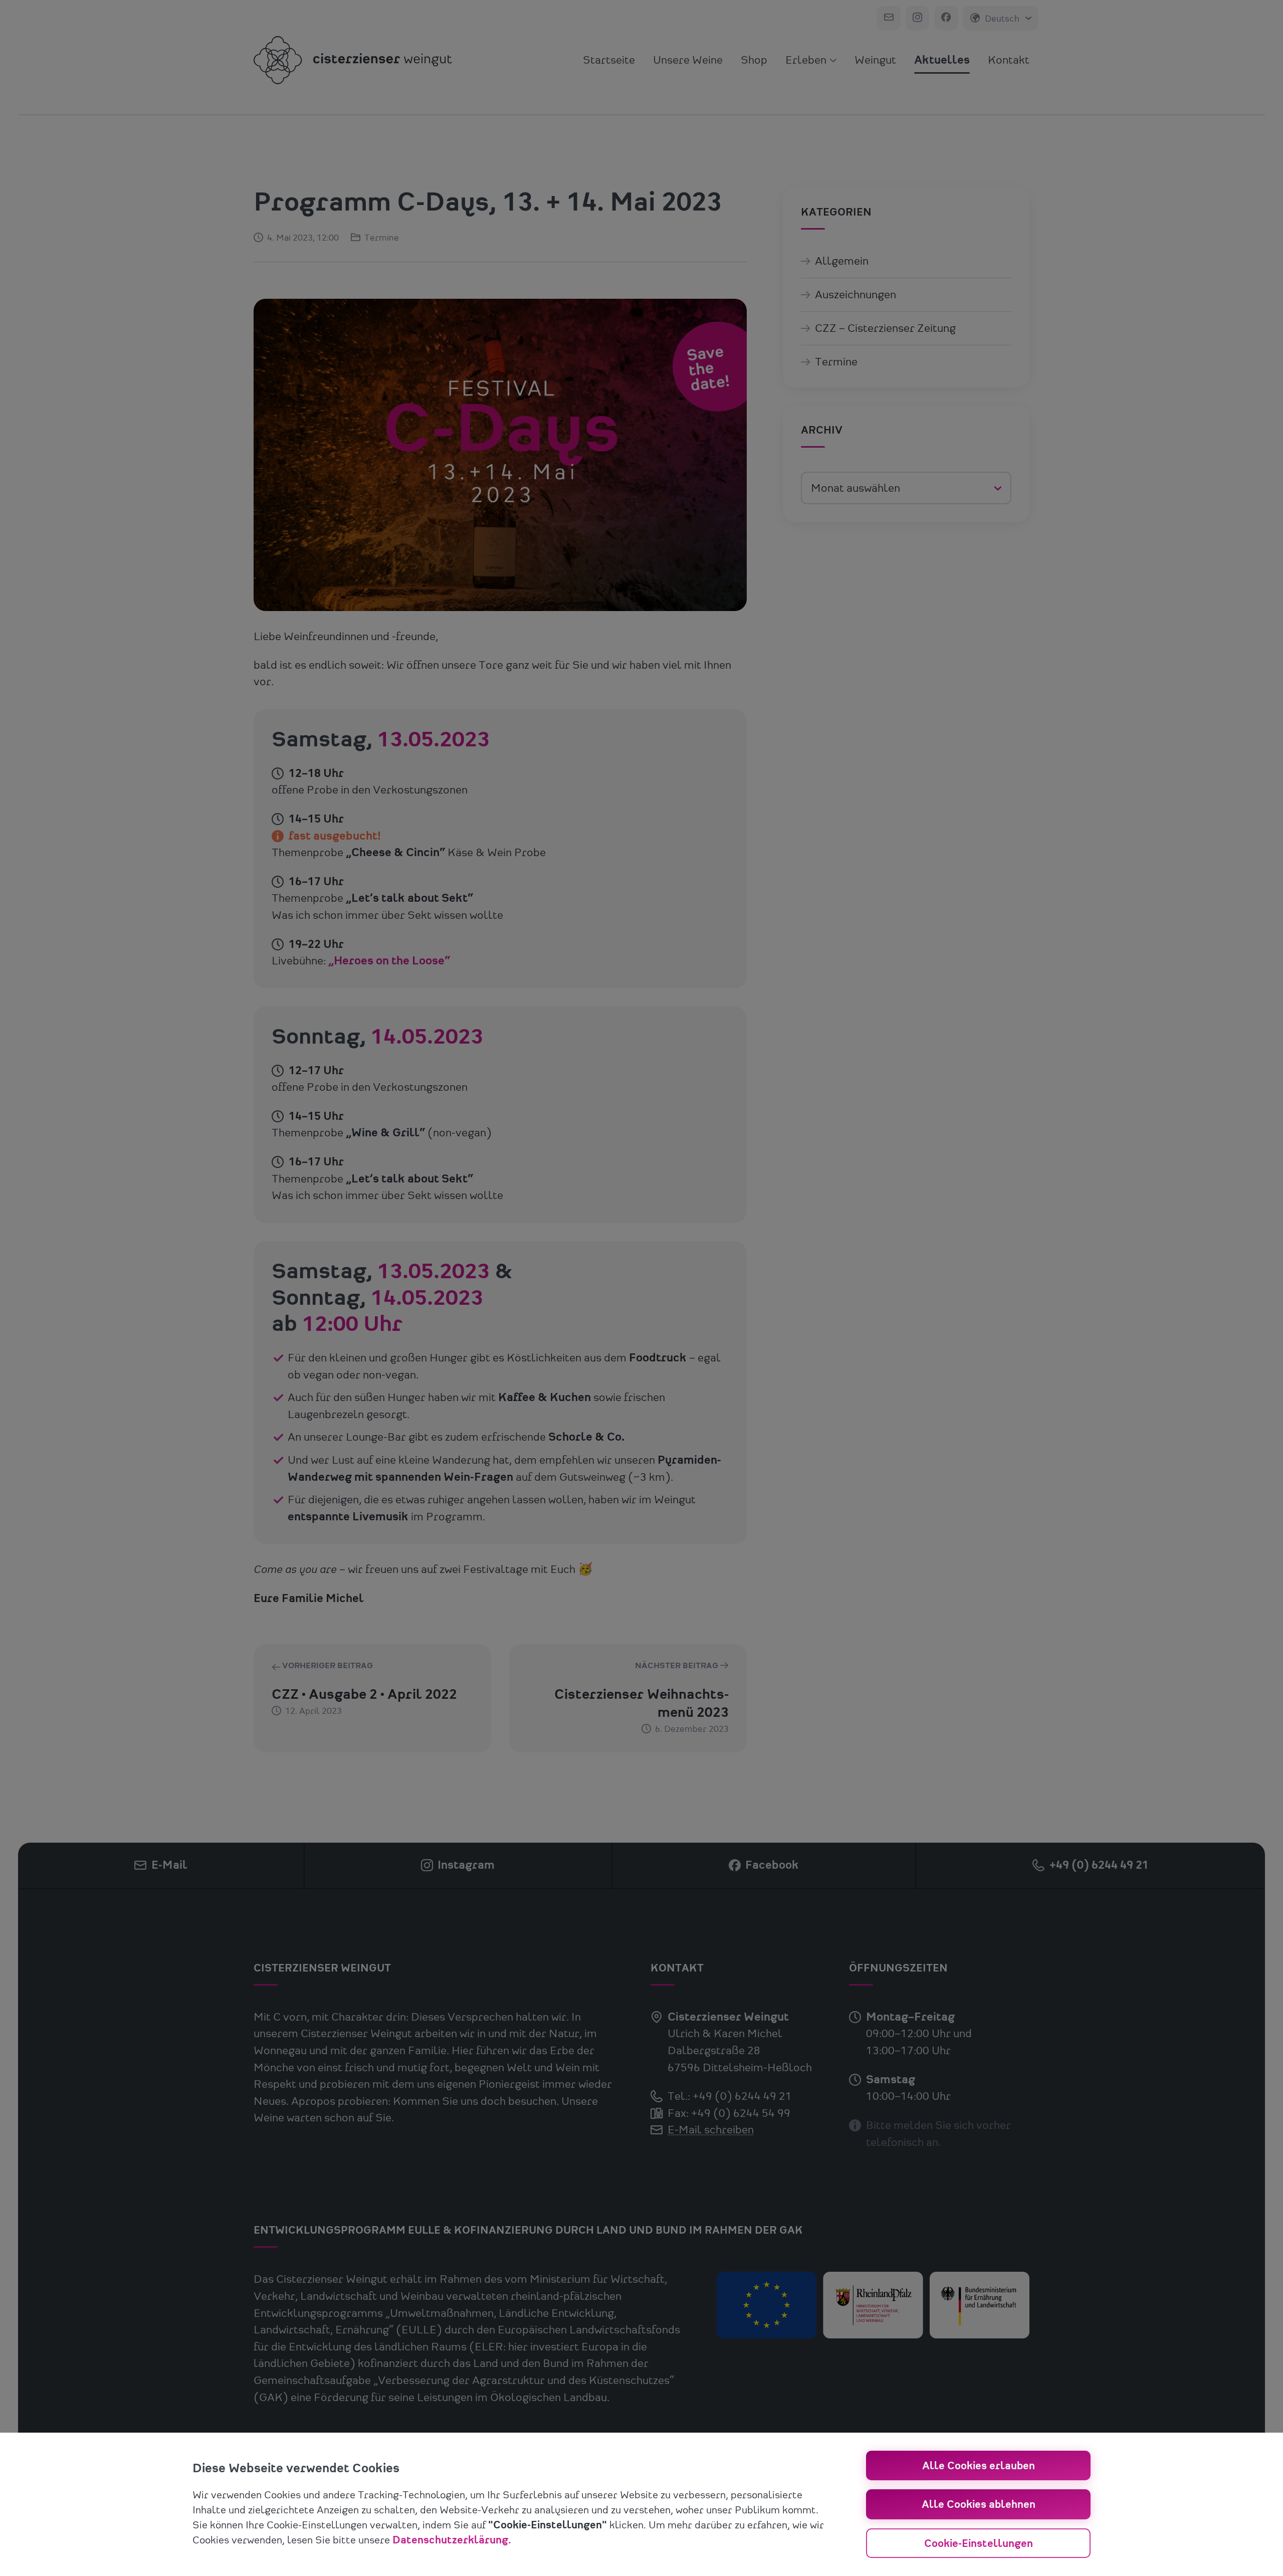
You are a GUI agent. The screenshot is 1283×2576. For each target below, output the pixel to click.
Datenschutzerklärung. (452, 2540)
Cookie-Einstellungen (979, 2544)
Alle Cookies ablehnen (979, 2505)
